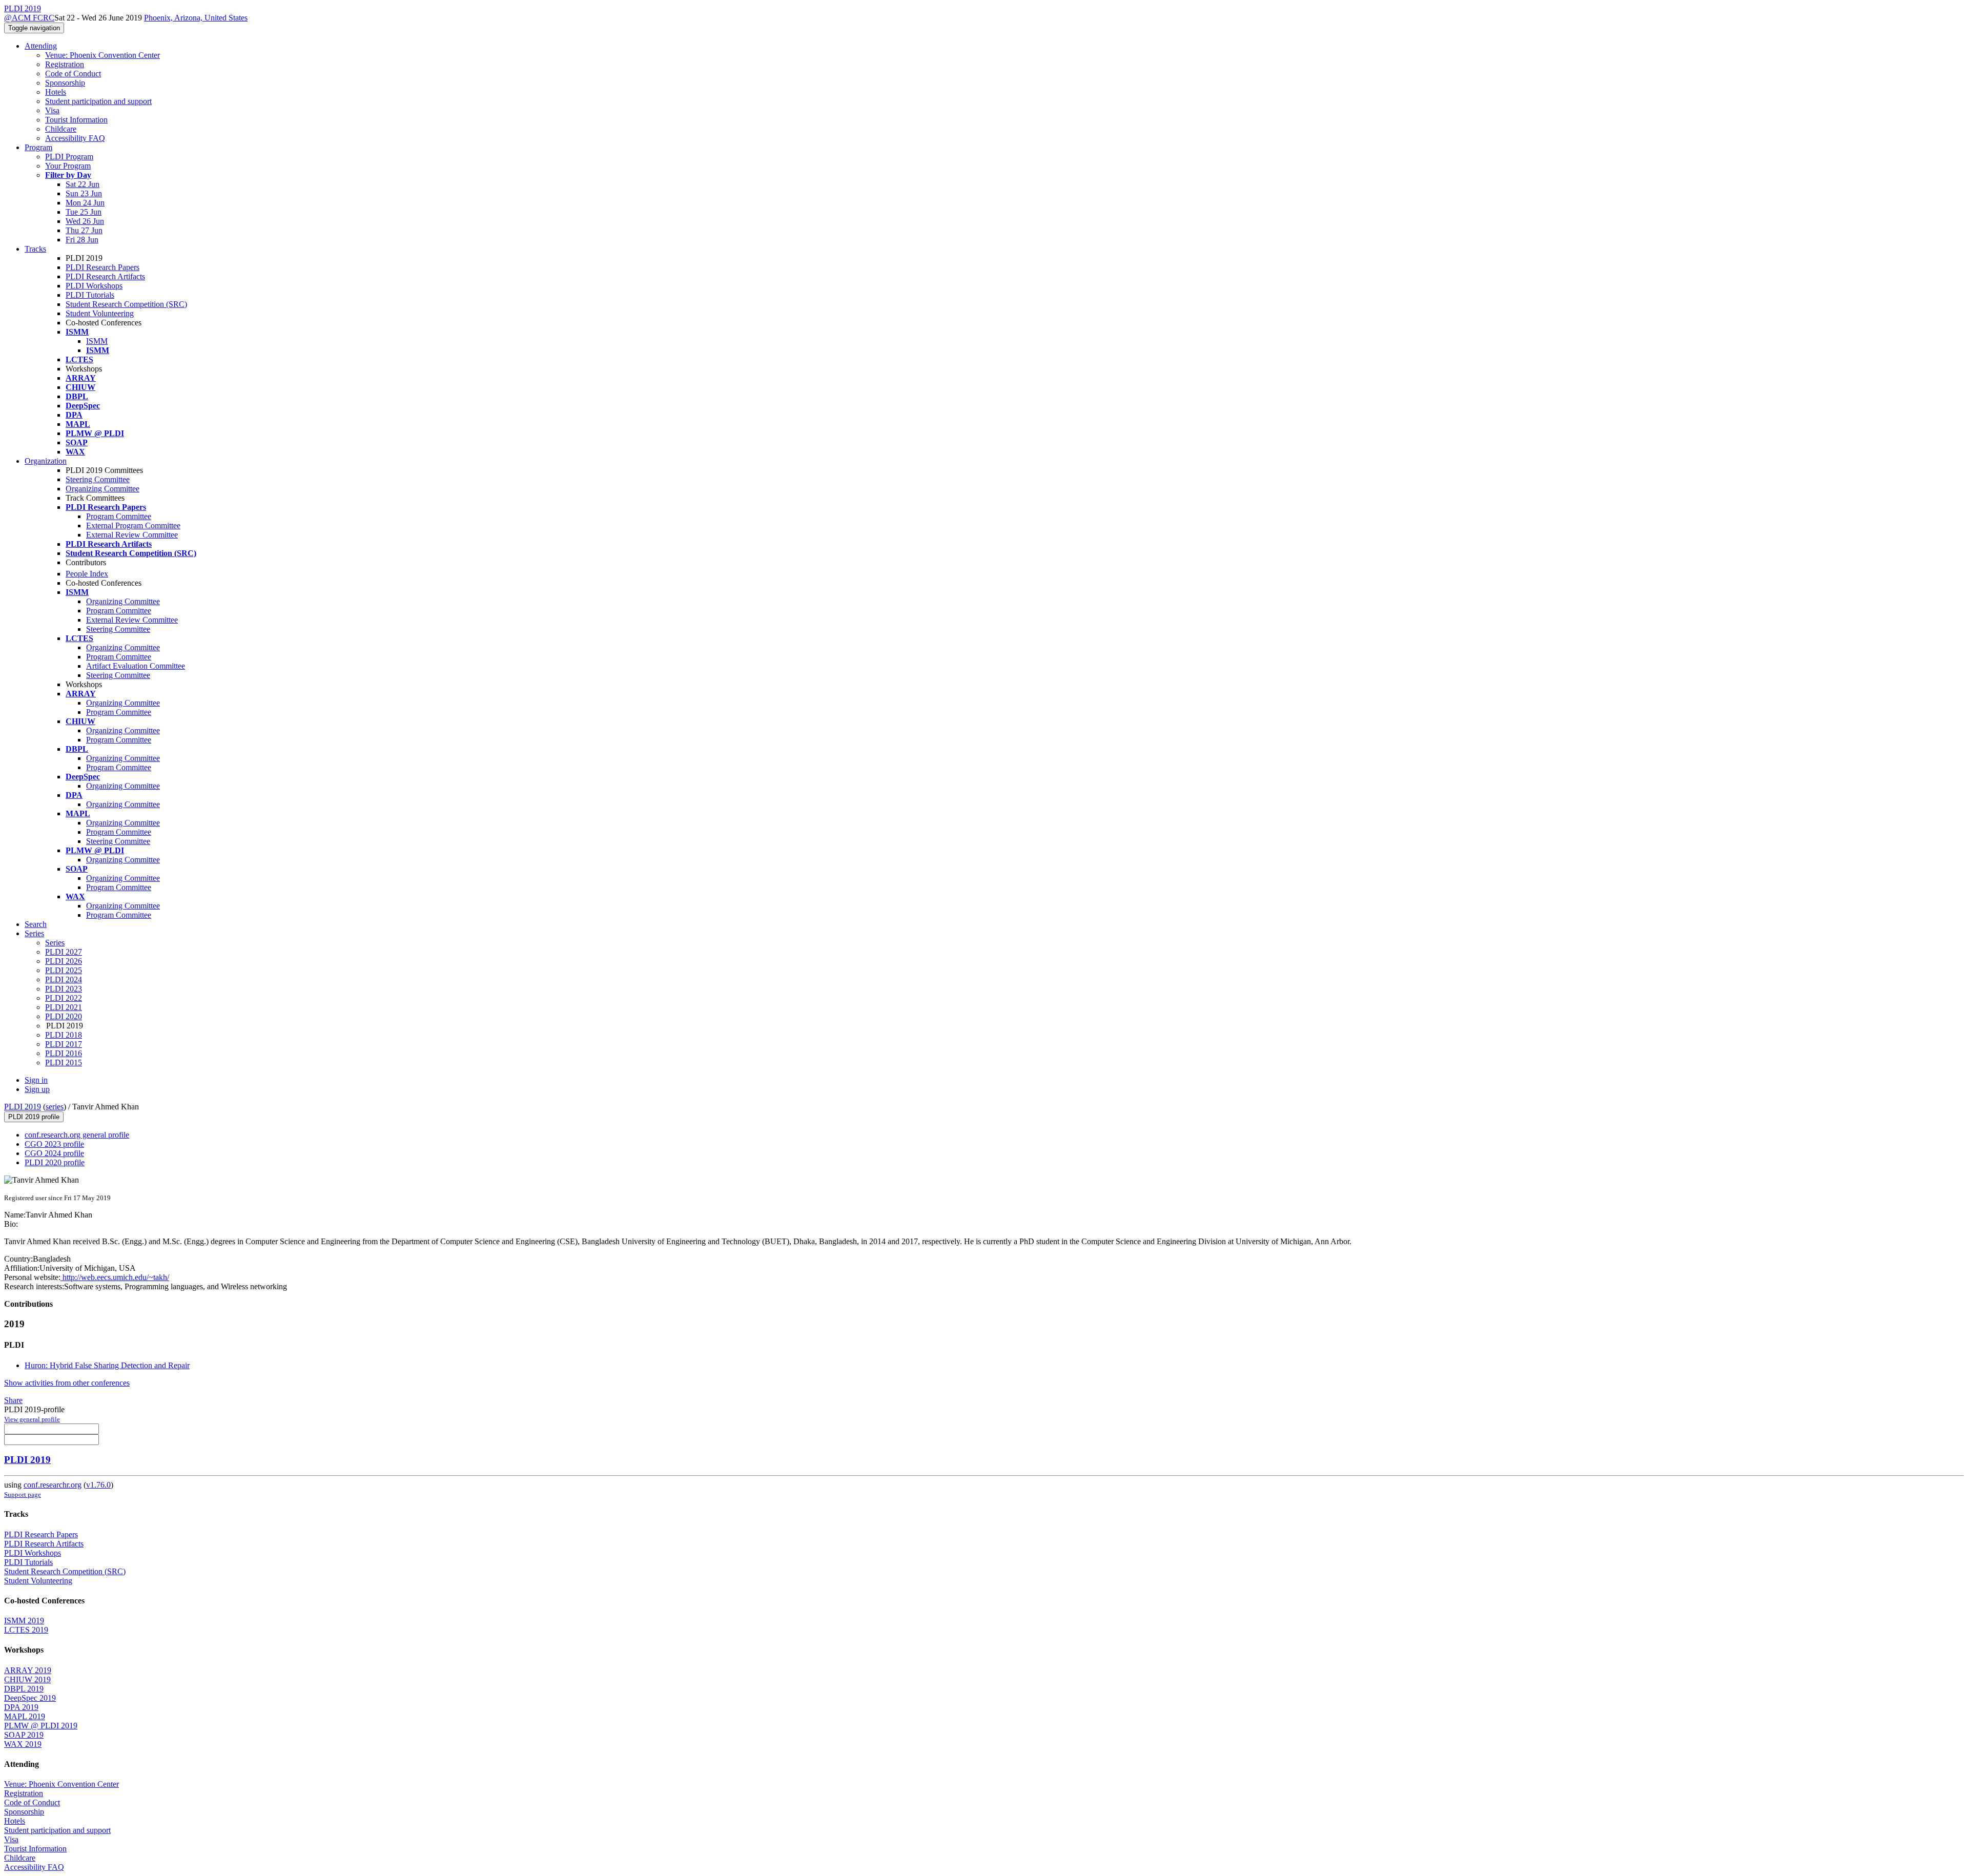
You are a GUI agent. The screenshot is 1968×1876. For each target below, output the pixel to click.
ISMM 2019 (24, 1621)
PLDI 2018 (64, 1035)
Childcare (61, 129)
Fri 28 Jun (82, 240)
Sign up (37, 1089)
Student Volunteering (100, 313)
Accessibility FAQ (75, 138)
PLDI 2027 (64, 952)
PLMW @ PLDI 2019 (41, 1726)
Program (38, 147)
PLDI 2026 (64, 961)
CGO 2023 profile (54, 1144)
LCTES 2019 (26, 1630)
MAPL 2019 (25, 1716)
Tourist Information (76, 120)
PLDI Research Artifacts (105, 276)
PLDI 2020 (64, 1016)
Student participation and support (98, 101)
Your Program (68, 166)
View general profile (32, 1419)
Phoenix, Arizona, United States (196, 18)
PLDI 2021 (64, 1007)
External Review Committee (132, 535)
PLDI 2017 (64, 1044)
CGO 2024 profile (54, 1153)
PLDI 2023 (64, 989)
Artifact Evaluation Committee (136, 666)
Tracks (35, 249)
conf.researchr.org (53, 1485)
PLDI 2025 (64, 970)
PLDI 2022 (64, 998)
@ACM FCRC (29, 18)
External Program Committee (133, 525)
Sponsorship (65, 83)
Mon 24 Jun (85, 203)
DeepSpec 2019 (30, 1698)
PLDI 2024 (64, 980)
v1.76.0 (98, 1485)
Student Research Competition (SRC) (126, 304)
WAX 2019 (23, 1744)
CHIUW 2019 (27, 1679)
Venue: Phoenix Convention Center (102, 55)
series (55, 1107)
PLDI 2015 (64, 1063)
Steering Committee (98, 479)
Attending (41, 46)
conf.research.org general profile (77, 1135)
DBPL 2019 (24, 1689)
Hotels (56, 92)
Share (13, 1400)
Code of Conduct (73, 74)
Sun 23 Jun (84, 193)
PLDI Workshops (94, 286)
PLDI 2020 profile (55, 1162)
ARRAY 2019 (28, 1670)
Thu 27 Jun (84, 230)
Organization (46, 461)
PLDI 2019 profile (34, 1117)
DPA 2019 (21, 1707)
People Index (87, 574)
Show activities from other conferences (67, 1383)
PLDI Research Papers (102, 267)
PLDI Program (69, 157)
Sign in (36, 1080)
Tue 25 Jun (84, 212)
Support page (23, 1494)
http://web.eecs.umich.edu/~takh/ (115, 1277)
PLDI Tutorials (90, 295)
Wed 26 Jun (85, 221)
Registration (65, 64)
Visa (52, 110)
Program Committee (119, 516)
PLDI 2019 (23, 1107)
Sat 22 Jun (83, 184)
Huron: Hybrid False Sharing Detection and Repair (107, 1365)
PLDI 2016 (64, 1053)
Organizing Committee (102, 489)
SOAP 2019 (24, 1735)
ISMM (97, 341)
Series (55, 943)
